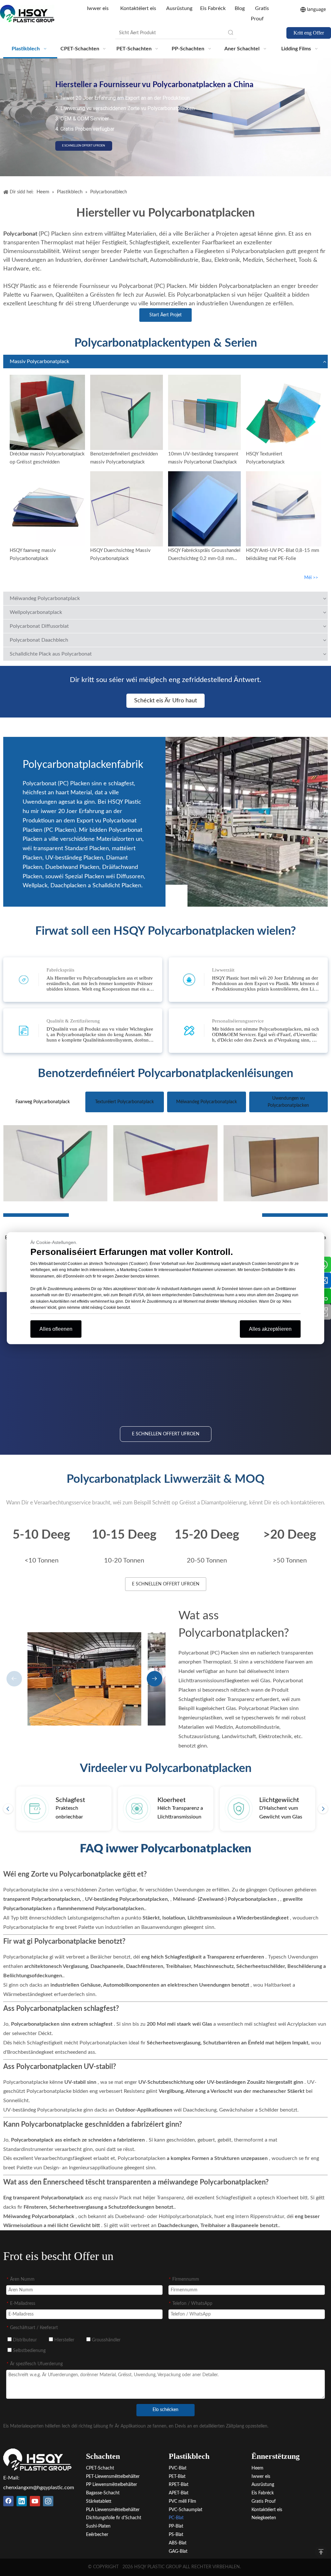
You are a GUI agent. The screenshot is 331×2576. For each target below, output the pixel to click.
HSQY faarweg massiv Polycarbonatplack (33, 555)
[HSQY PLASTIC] (37, 2459)
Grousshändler (106, 2340)
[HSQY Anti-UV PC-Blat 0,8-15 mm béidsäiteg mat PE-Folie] (284, 509)
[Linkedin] (22, 2501)
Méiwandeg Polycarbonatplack (45, 598)
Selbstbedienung (29, 2351)
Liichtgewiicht (279, 1800)
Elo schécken (165, 2410)
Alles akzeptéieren (270, 1329)
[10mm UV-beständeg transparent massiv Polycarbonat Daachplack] (204, 412)
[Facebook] (8, 2501)
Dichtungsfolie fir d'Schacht (114, 2518)
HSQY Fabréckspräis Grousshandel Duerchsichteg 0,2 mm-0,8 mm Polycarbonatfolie (204, 555)
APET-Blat (179, 2493)
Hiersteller (64, 2340)
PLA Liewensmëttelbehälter (113, 2510)
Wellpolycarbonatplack (36, 612)
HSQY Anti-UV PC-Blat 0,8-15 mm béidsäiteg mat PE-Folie (283, 555)
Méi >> (311, 578)
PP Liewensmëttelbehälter (112, 2485)
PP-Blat (176, 2526)
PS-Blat (176, 2535)
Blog (240, 8)
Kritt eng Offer (309, 33)
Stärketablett (99, 2501)
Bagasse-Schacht (103, 2493)
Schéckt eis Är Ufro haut (165, 701)
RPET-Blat (179, 2485)
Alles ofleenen (56, 1329)
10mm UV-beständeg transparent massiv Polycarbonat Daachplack (203, 458)
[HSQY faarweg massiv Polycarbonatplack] (47, 509)
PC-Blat (176, 2518)
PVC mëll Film (182, 2501)
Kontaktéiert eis (138, 8)
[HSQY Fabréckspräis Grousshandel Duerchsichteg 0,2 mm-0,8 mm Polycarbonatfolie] (204, 509)
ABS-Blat (178, 2543)
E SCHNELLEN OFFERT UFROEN (84, 146)
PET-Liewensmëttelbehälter (113, 2477)
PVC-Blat (178, 2468)
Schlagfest (70, 1800)
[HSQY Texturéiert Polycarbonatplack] (284, 412)
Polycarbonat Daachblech (39, 640)
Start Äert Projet (165, 315)
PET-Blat (177, 2477)
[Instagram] (48, 2501)
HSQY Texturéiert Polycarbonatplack (265, 458)
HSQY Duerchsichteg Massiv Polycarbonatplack (120, 555)
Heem (257, 2468)
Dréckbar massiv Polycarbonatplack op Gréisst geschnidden (47, 458)
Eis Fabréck (213, 8)
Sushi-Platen (98, 2526)
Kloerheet (171, 1800)
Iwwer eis (98, 8)
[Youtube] (35, 2501)
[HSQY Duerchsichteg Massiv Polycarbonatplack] (127, 509)
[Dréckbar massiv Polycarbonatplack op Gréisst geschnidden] (47, 412)
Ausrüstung (179, 8)
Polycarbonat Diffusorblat (39, 626)
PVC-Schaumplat (186, 2510)
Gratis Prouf (264, 2501)
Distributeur (24, 2340)
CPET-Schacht (100, 2468)
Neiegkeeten (264, 2518)
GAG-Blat (178, 2551)
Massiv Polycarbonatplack (39, 361)
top (321, 2552)
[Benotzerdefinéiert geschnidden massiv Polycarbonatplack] (127, 412)
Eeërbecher (97, 2535)
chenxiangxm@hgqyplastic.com (39, 2488)
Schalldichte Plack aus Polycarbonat (51, 654)
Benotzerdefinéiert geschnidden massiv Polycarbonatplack (124, 458)
